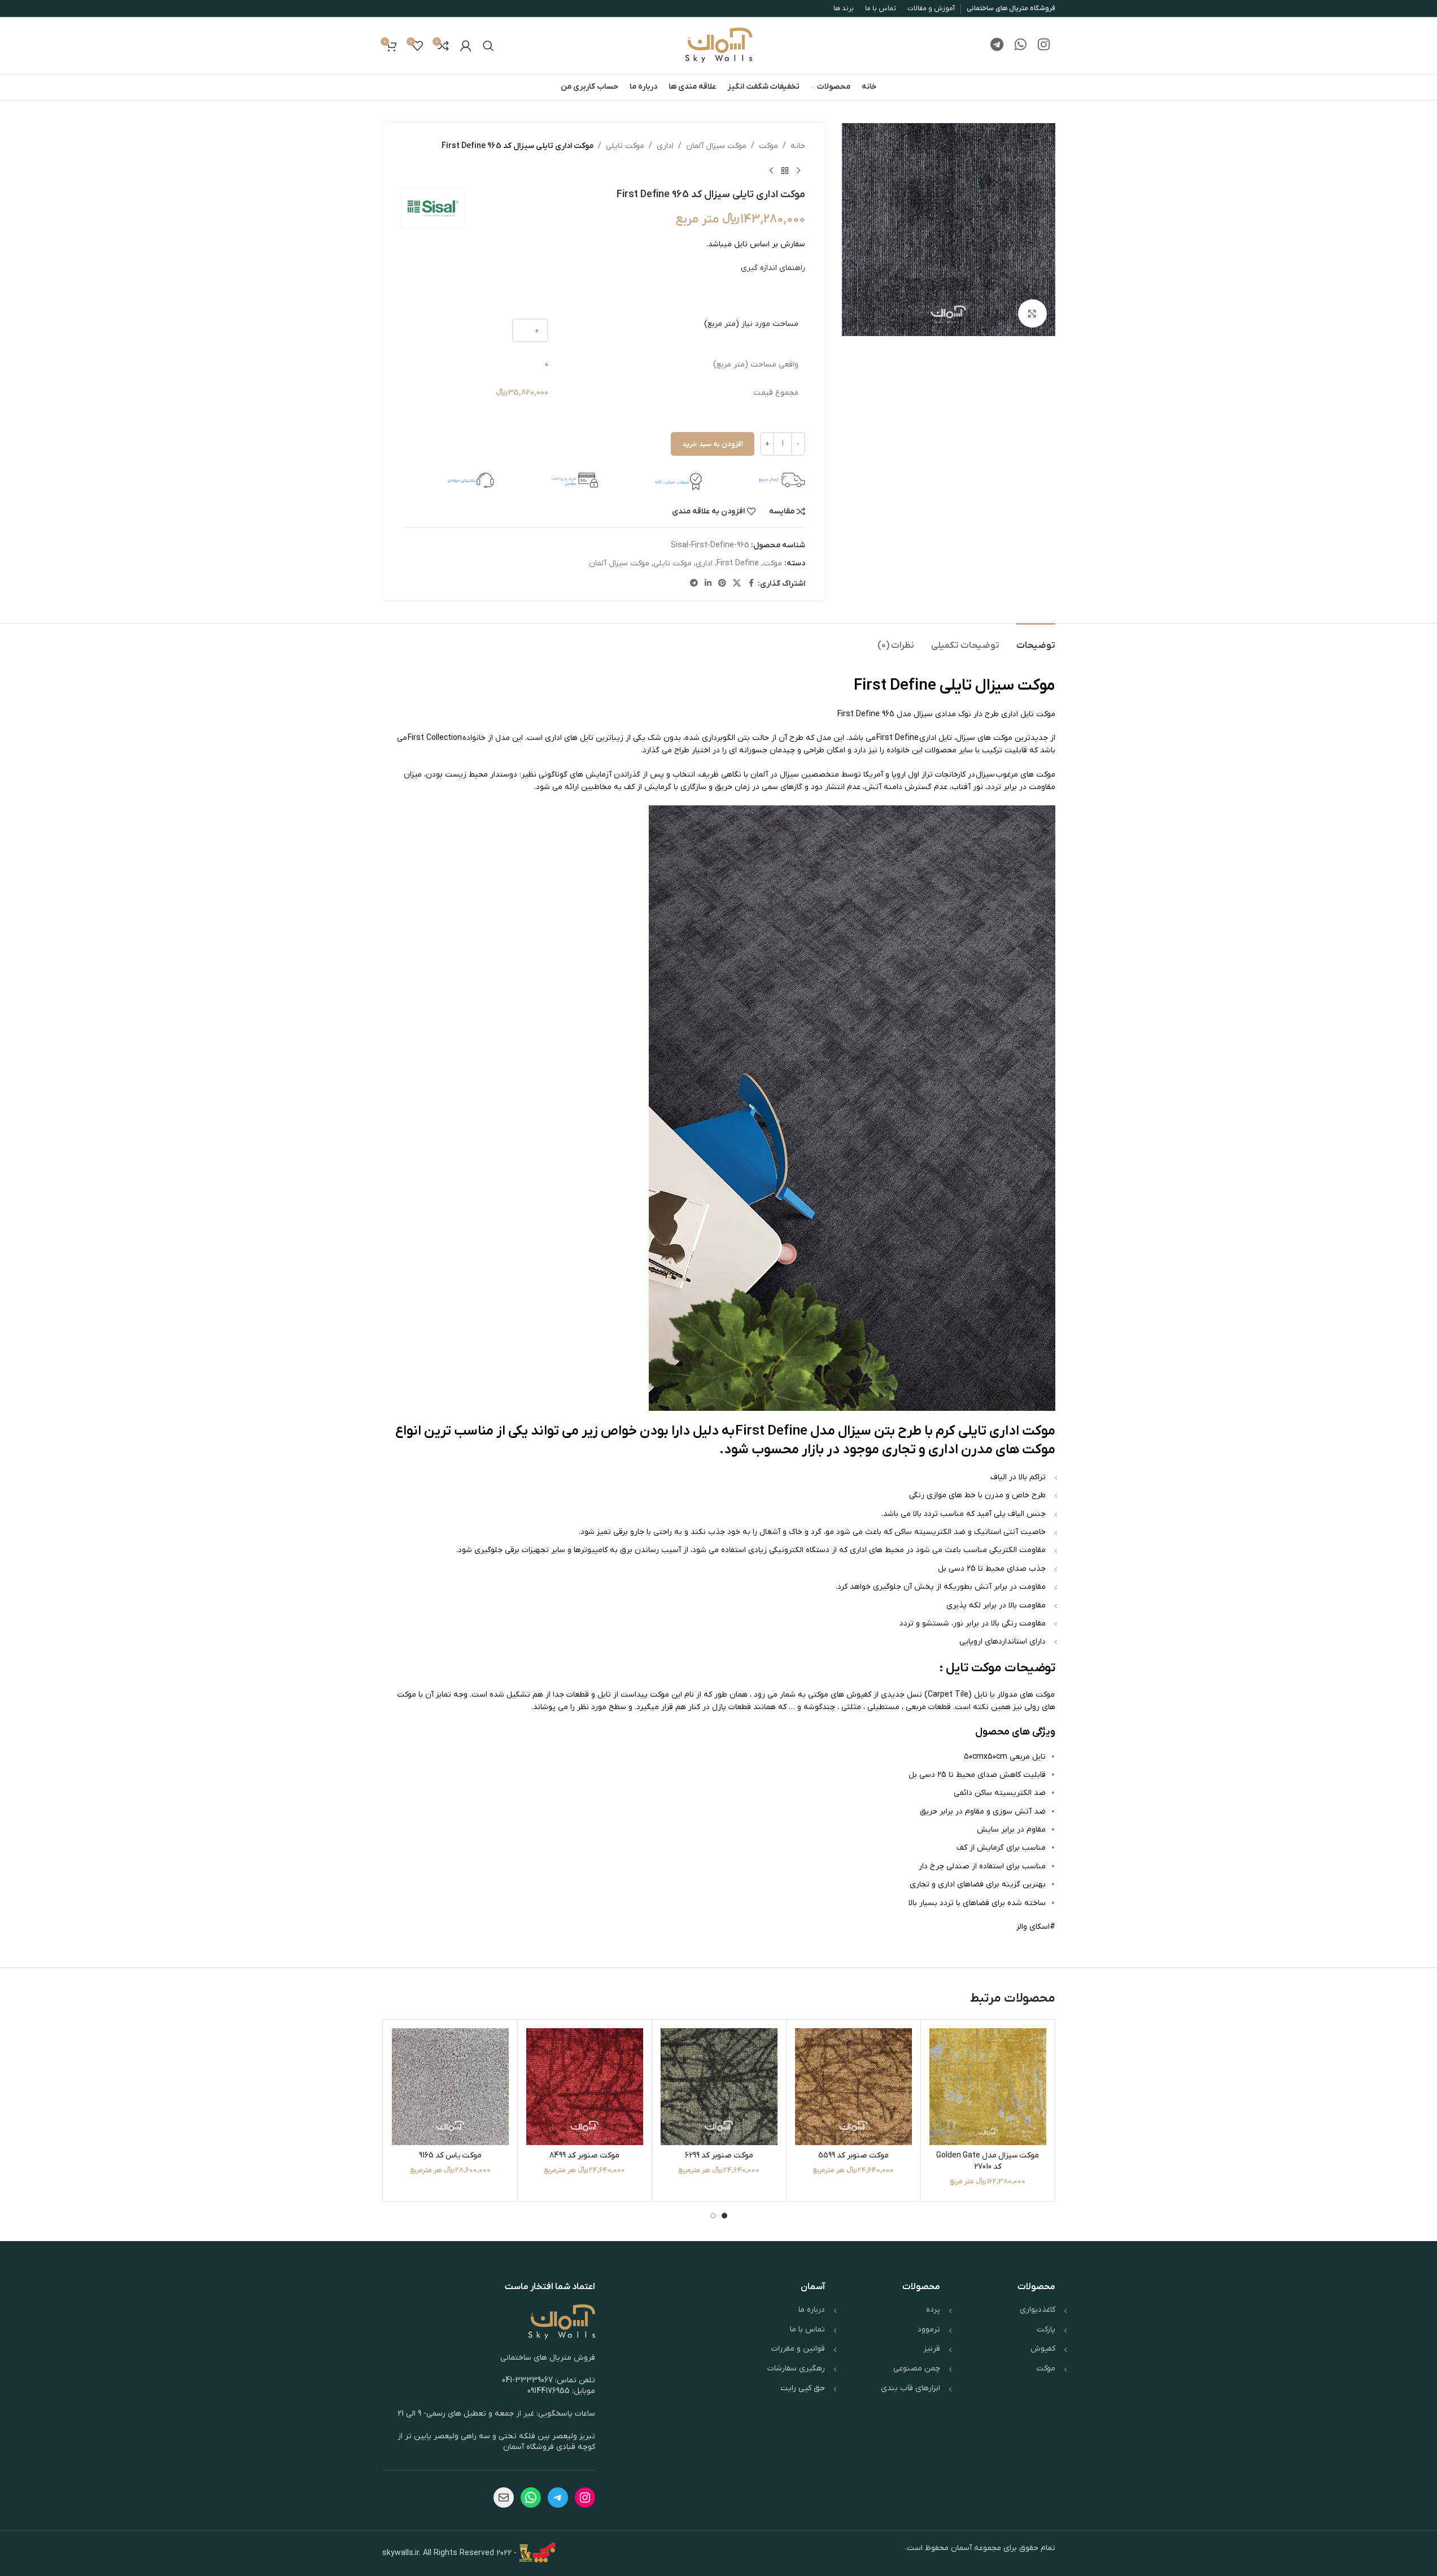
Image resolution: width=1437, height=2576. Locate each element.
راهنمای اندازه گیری (773, 268)
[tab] (1036, 640)
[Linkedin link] (708, 584)
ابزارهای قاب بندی (910, 2388)
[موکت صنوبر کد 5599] (853, 2087)
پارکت (1046, 2329)
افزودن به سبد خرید (713, 444)
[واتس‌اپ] (531, 2497)
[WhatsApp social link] (1021, 46)
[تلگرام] (558, 2497)
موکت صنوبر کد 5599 (853, 2156)
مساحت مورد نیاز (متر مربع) (751, 324)
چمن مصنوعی (917, 2368)
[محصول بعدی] (771, 171)
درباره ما (812, 2310)
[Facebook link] (751, 584)
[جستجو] (488, 46)
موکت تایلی (625, 146)
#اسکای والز (1036, 1927)
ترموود (929, 2329)
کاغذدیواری (1038, 2310)
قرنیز (932, 2349)
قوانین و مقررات (798, 2349)
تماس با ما (807, 2329)
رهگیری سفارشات (796, 2368)
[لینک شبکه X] (737, 584)
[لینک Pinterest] (722, 584)
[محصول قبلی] (798, 171)
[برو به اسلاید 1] (724, 2216)
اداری (665, 146)
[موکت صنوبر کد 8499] (585, 2087)
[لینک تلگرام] (997, 46)
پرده (933, 2310)
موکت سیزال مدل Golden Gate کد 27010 (988, 2161)
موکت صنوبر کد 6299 (719, 2156)
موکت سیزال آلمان (716, 146)
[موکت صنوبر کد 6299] (719, 2087)
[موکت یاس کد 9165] (450, 2087)
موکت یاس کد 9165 (450, 2156)
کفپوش (1043, 2349)
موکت (768, 146)
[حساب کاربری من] (466, 46)
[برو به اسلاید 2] (713, 2216)
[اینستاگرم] (585, 2497)
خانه (798, 146)
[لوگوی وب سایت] (719, 45)
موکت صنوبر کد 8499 (584, 2156)
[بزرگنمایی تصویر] (1032, 313)
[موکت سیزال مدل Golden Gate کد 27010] (988, 2087)
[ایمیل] (504, 2497)
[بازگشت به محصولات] (785, 171)
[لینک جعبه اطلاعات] (759, 480)
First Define (738, 563)
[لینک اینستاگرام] (1044, 46)
